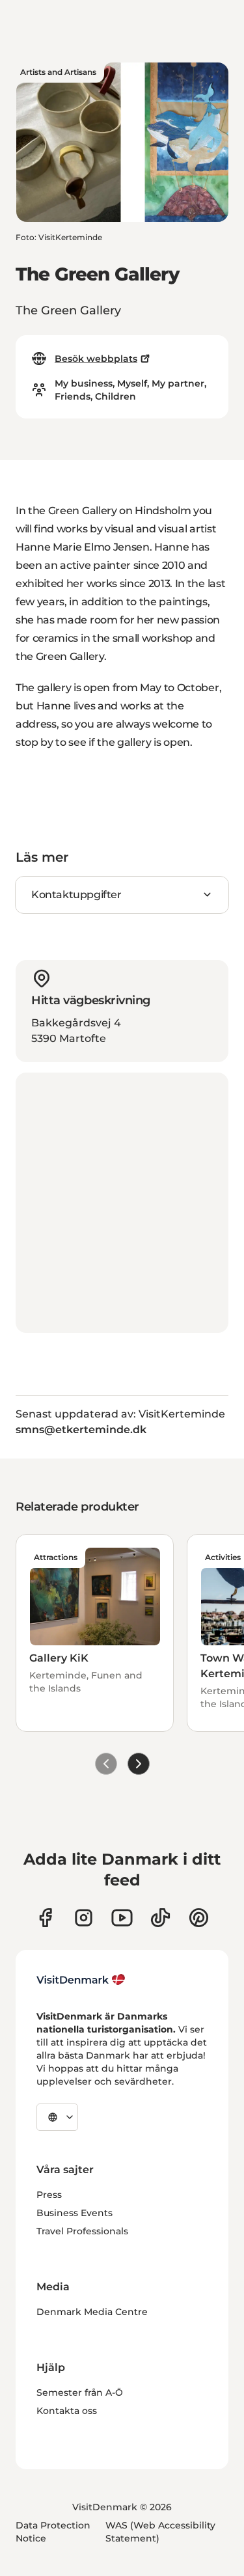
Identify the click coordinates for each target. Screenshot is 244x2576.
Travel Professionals (82, 2231)
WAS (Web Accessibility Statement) (160, 2532)
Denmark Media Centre (92, 2312)
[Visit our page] (84, 1918)
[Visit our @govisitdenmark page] (160, 1918)
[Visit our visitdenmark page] (122, 1918)
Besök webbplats (96, 359)
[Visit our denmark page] (45, 1918)
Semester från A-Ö (80, 2392)
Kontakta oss (67, 2411)
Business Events (75, 2213)
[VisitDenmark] (81, 1980)
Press (49, 2195)
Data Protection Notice (53, 2532)
